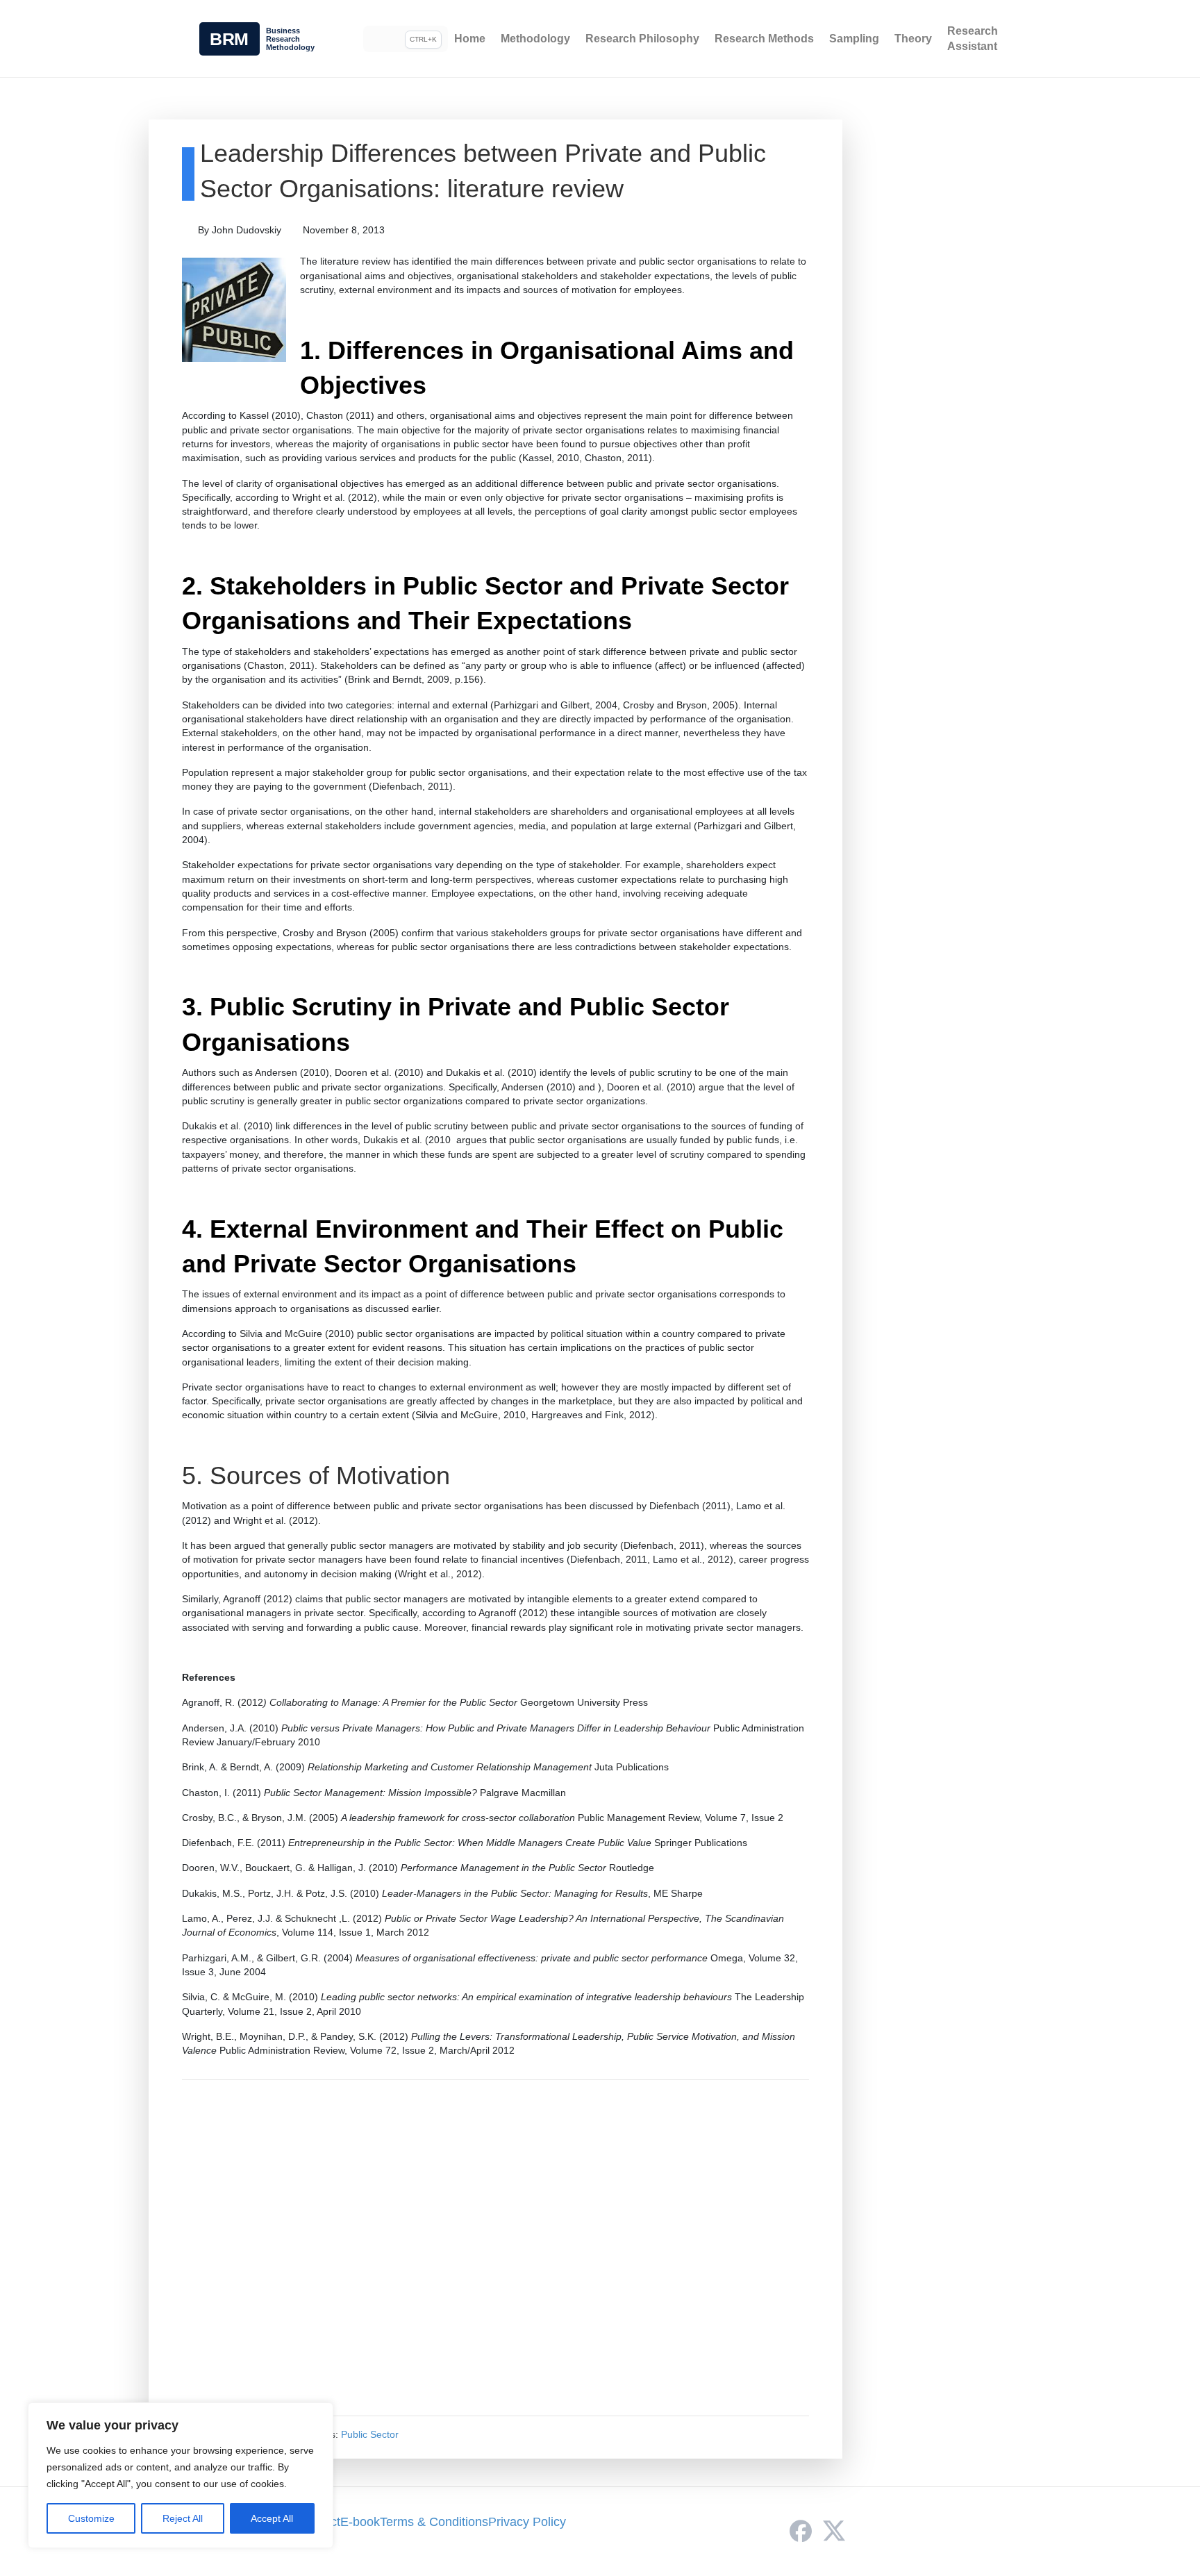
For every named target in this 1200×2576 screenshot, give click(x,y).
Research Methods (764, 39)
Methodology (535, 39)
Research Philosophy (642, 39)
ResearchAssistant (973, 39)
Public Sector (370, 2434)
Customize (91, 2518)
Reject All (183, 2518)
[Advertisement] (495, 2248)
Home (470, 39)
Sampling (854, 39)
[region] (181, 2475)
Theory (913, 39)
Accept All (272, 2518)
